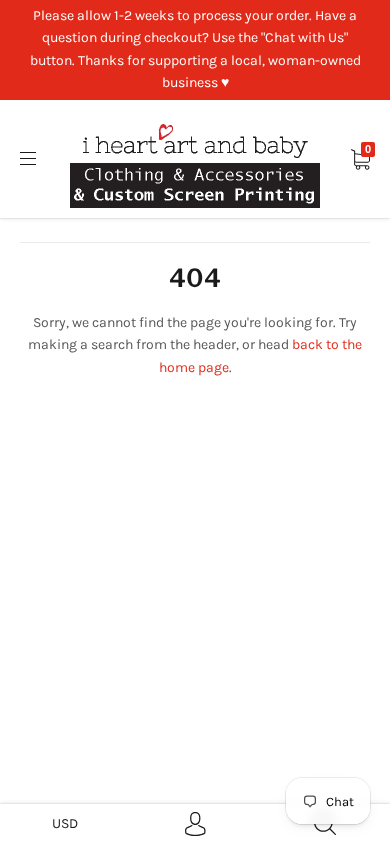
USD (65, 823)
